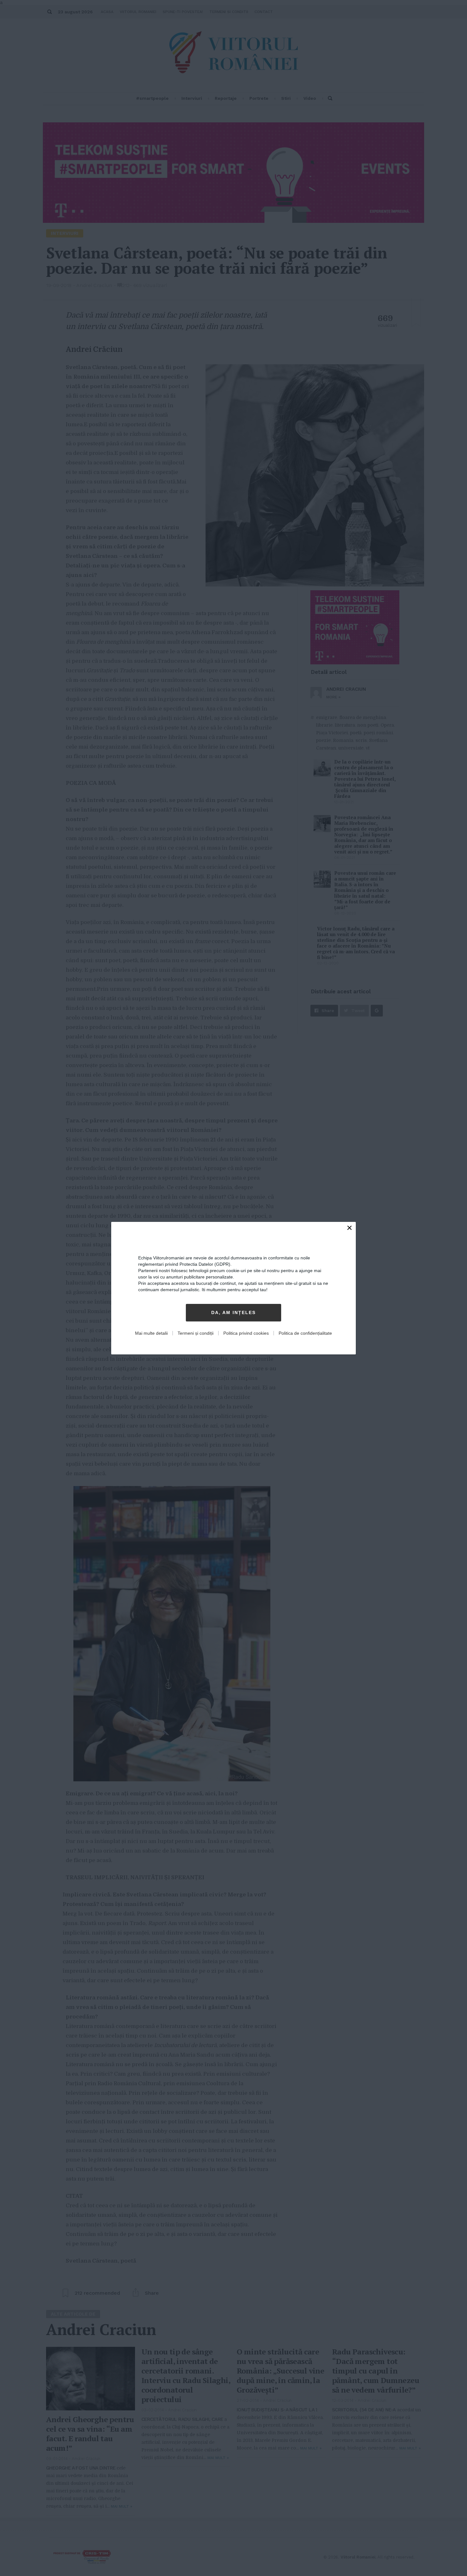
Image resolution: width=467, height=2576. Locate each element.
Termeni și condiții (196, 1333)
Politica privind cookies (246, 1333)
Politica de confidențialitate (305, 1333)
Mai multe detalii (151, 1333)
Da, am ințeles (233, 1312)
